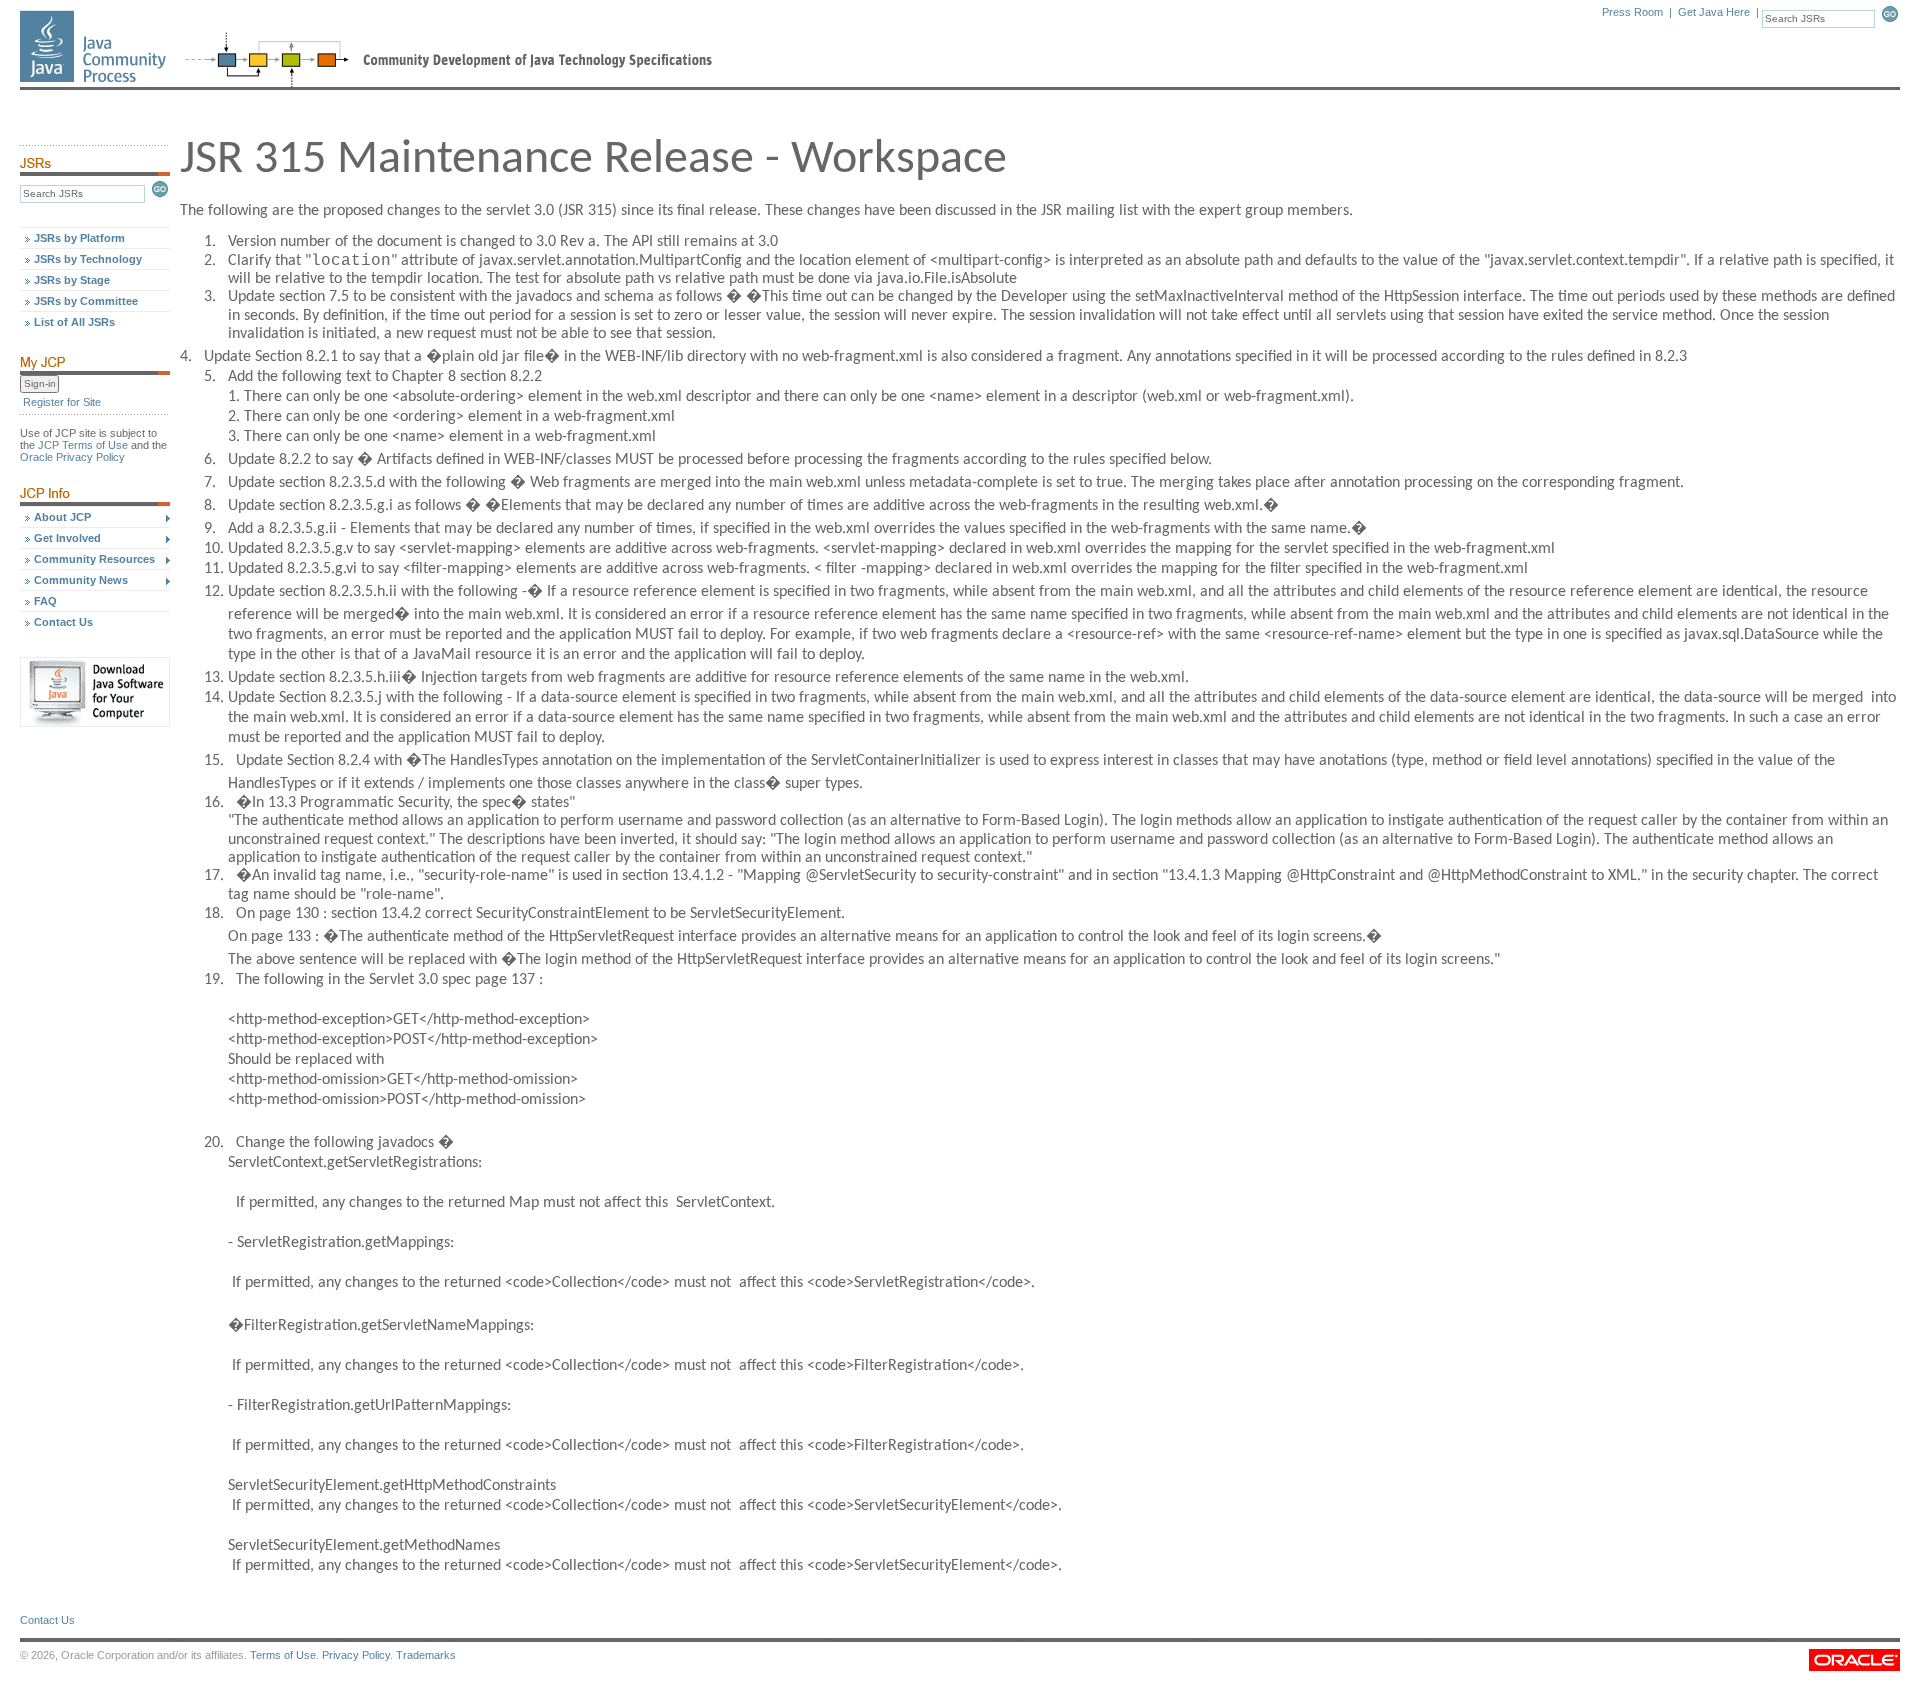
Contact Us (63, 622)
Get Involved (67, 538)
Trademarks (426, 1655)
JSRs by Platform (79, 238)
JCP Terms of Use (83, 445)
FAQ (45, 601)
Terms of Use (283, 1655)
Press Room (1632, 12)
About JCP (62, 517)
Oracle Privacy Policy (72, 457)
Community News (81, 580)
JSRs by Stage (72, 280)
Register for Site (62, 402)
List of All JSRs (74, 322)
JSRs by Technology (88, 259)
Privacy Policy (356, 1655)
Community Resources (94, 559)
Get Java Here (1714, 12)
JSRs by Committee (86, 301)
